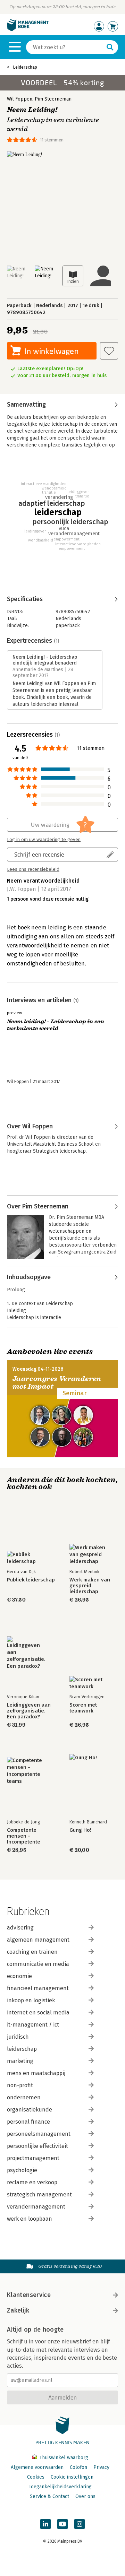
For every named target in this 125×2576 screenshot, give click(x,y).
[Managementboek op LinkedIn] (45, 2524)
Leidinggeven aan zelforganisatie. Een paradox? (29, 1711)
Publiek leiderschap (31, 1580)
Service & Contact (49, 2496)
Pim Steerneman (53, 99)
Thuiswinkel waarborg (63, 2458)
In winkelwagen (52, 351)
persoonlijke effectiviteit (37, 2146)
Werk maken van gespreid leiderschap (90, 1586)
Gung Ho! (80, 1830)
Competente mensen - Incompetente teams (24, 1836)
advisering (20, 1928)
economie (19, 1976)
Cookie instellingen (72, 2477)
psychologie (22, 2170)
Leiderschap (25, 67)
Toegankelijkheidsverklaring (60, 2487)
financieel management (38, 1988)
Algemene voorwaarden (37, 2467)
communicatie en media (38, 1964)
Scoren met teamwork (83, 1708)
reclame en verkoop (32, 2182)
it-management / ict (33, 2025)
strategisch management (39, 2195)
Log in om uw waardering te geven (44, 840)
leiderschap (22, 2049)
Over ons (85, 2496)
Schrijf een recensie (39, 854)
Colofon (78, 2467)
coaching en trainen (32, 1952)
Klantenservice (29, 2295)
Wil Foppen (20, 99)
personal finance (28, 2122)
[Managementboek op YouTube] (62, 2524)
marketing (20, 2061)
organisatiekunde (30, 2110)
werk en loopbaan (30, 2219)
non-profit (20, 2085)
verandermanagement (36, 2207)
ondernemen (24, 2097)
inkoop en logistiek (31, 2000)
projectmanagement (33, 2158)
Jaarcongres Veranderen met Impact (57, 1383)
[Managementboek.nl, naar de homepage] (28, 30)
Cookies (36, 2477)
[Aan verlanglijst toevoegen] (109, 351)
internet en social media (38, 2013)
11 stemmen (52, 140)
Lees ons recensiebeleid (33, 869)
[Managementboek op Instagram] (80, 2524)
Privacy (101, 2467)
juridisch (18, 2037)
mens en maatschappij (36, 2073)
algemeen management (38, 1940)
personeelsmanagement (39, 2134)
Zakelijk (18, 2310)
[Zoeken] (110, 47)
